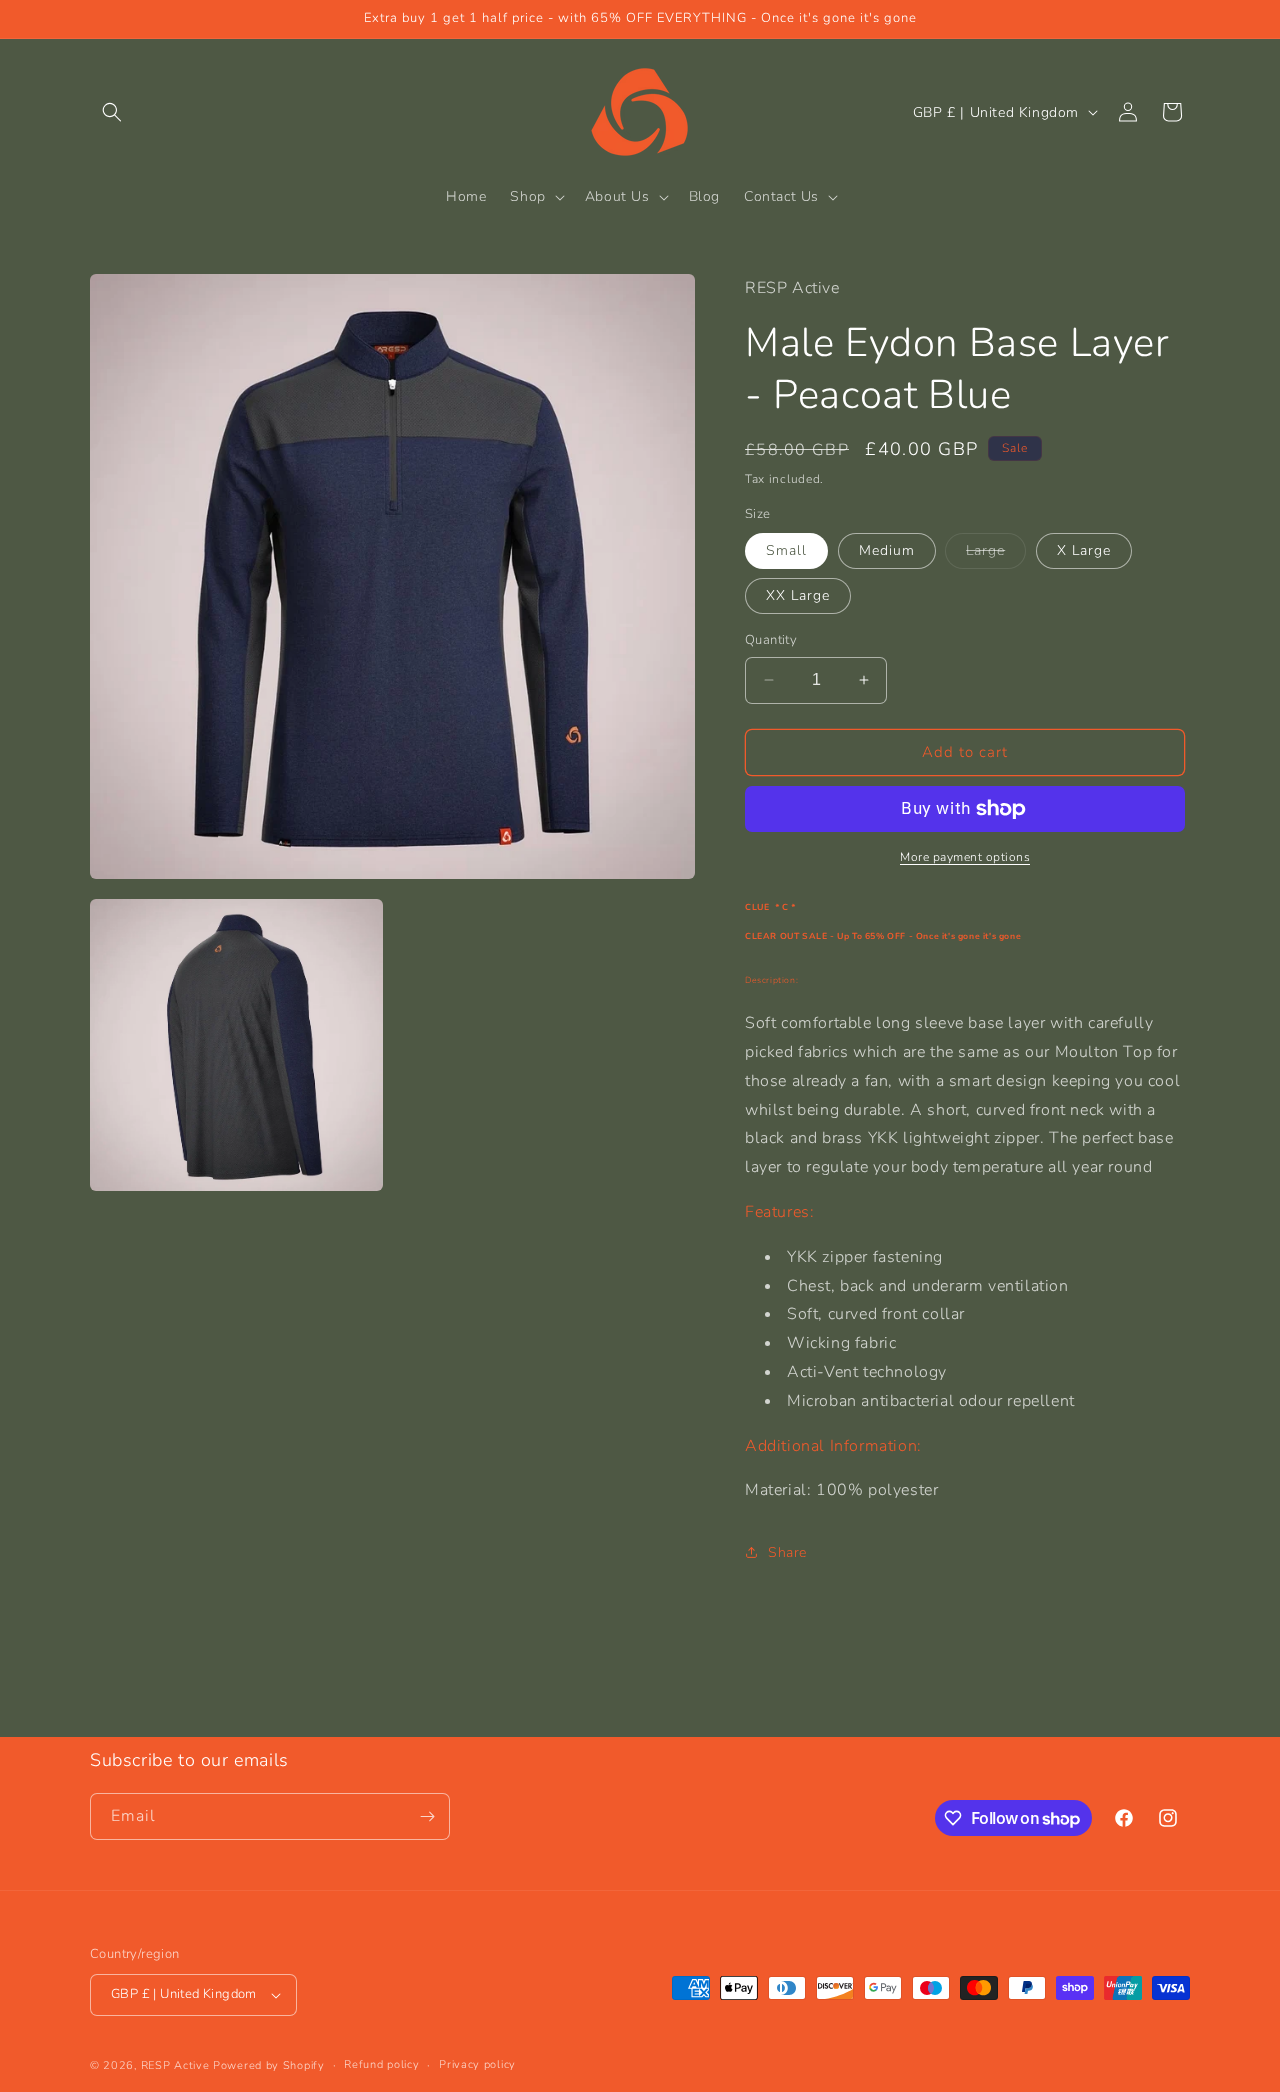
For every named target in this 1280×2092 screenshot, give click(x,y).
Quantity (771, 640)
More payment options (965, 857)
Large (996, 554)
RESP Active (175, 2065)
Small (786, 550)
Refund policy (381, 2064)
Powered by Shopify (269, 2065)
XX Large (798, 595)
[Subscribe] (427, 1816)
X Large (1084, 550)
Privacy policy (477, 2064)
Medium (887, 550)
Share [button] (787, 1552)
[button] (112, 112)
